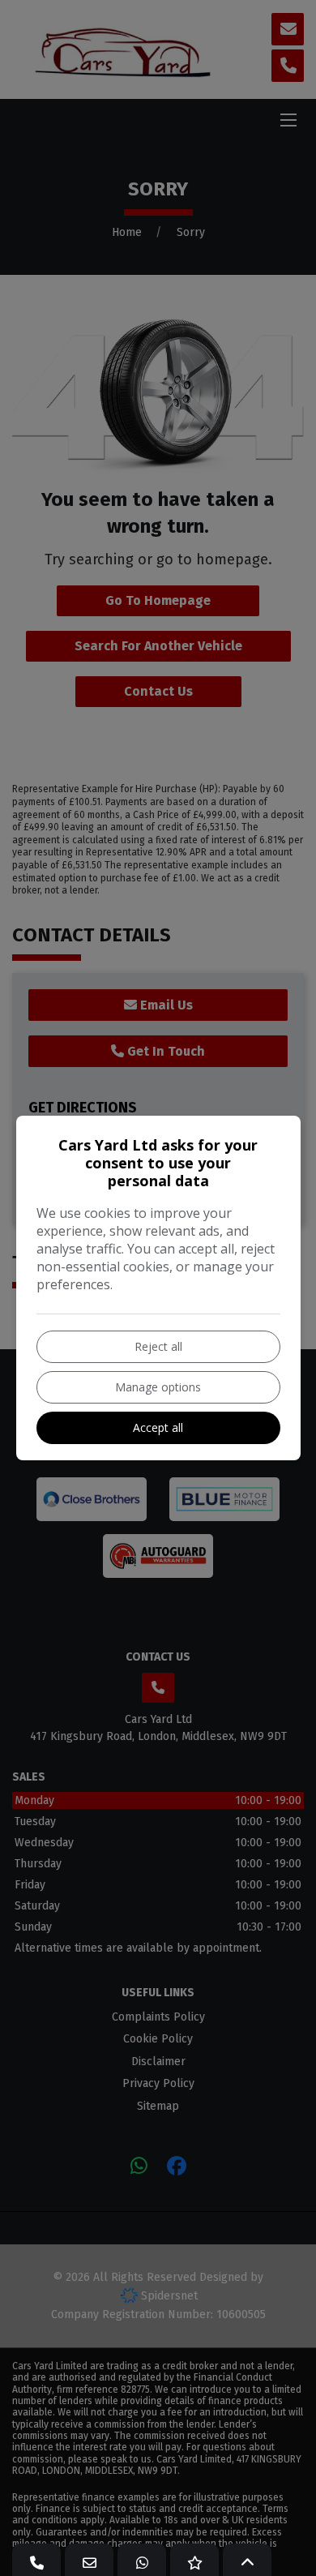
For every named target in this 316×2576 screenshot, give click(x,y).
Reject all (158, 1346)
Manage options (158, 1387)
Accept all (158, 1427)
